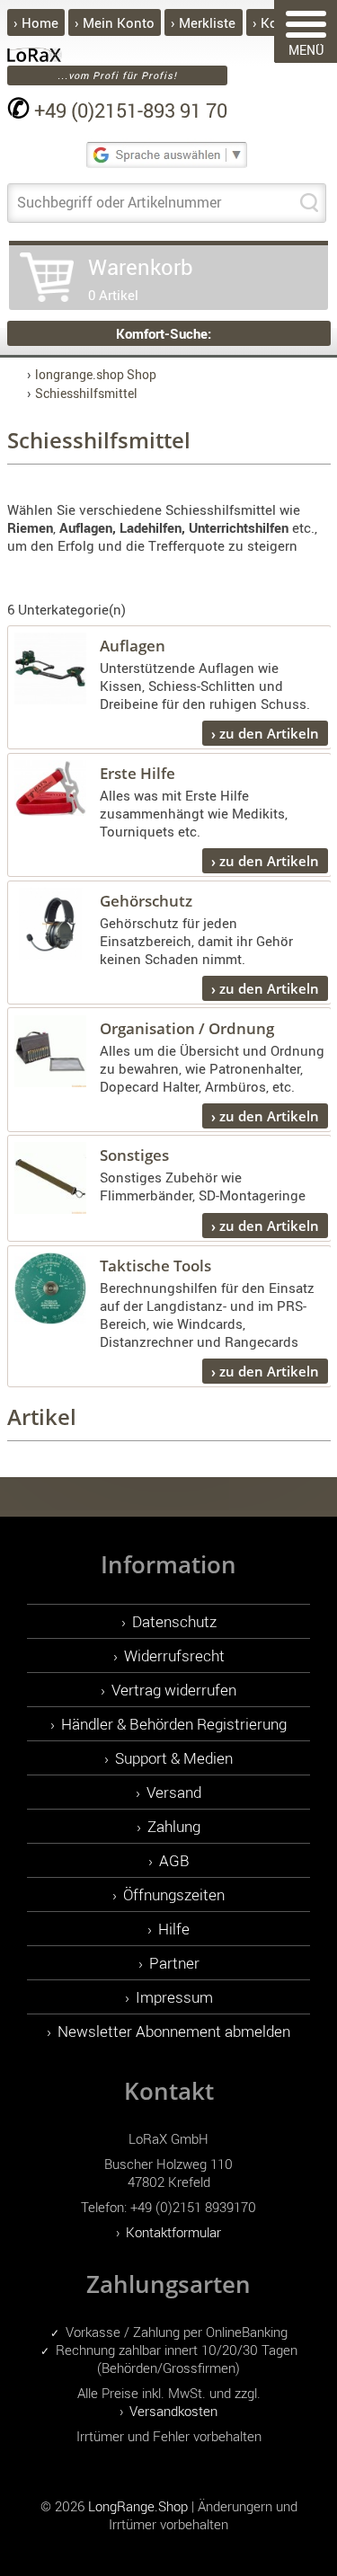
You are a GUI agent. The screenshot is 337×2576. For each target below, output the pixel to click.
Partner (174, 1963)
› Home (36, 22)
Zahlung (174, 1826)
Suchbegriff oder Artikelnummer (119, 202)
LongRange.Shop (138, 2506)
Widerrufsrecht (174, 1655)
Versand (174, 1792)
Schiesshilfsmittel (86, 393)
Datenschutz (174, 1621)
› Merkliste (203, 22)
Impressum (174, 1997)
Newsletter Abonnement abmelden (174, 2031)
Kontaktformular (173, 2232)
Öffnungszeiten (174, 1894)
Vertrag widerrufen (174, 1690)
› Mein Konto (115, 22)
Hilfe (174, 1929)
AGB (174, 1860)
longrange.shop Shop (96, 374)
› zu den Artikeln (265, 733)
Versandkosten (173, 2411)
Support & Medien (174, 1758)
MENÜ (306, 50)
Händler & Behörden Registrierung (174, 1724)
